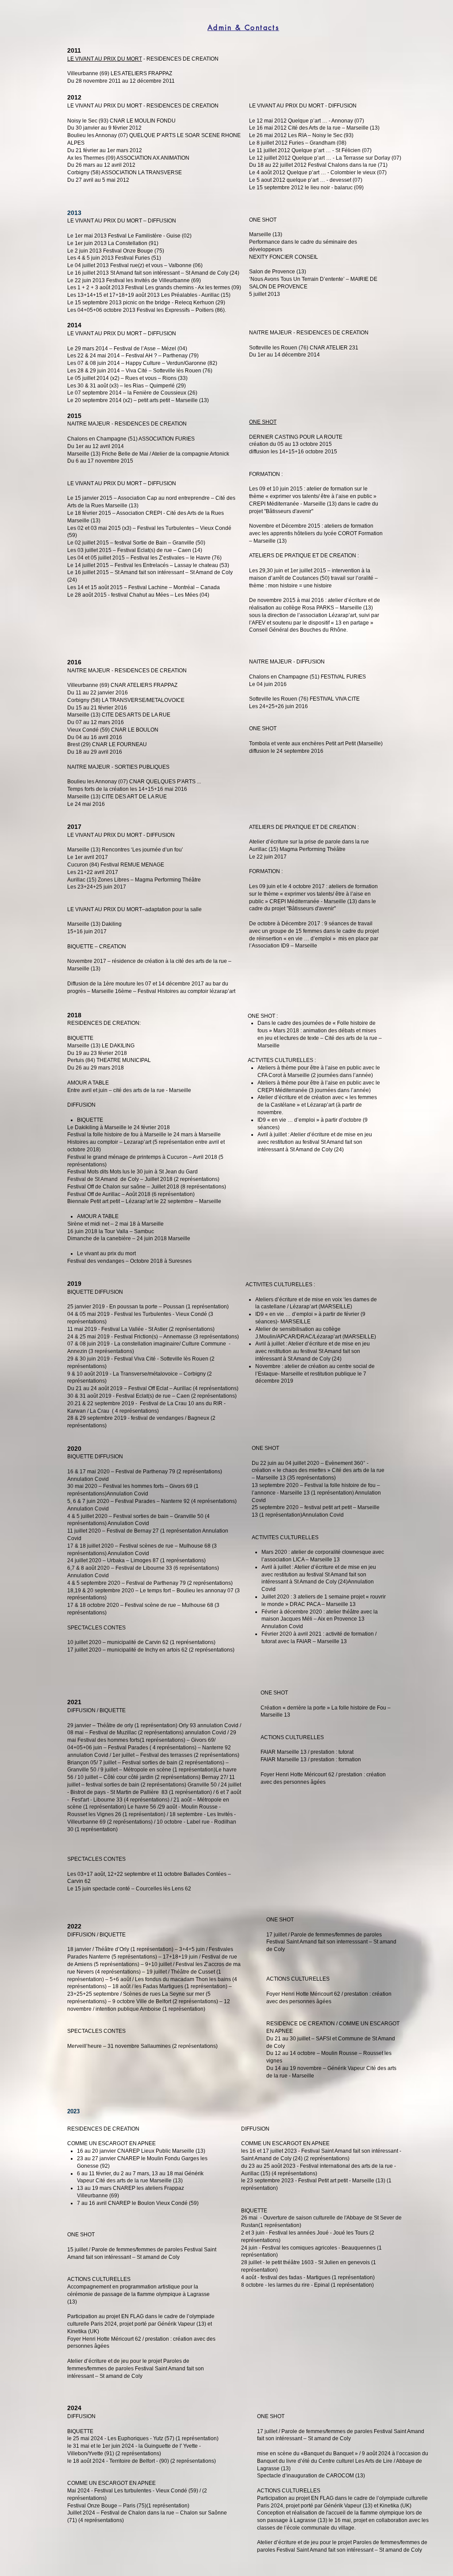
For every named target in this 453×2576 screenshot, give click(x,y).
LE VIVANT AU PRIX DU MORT (105, 59)
